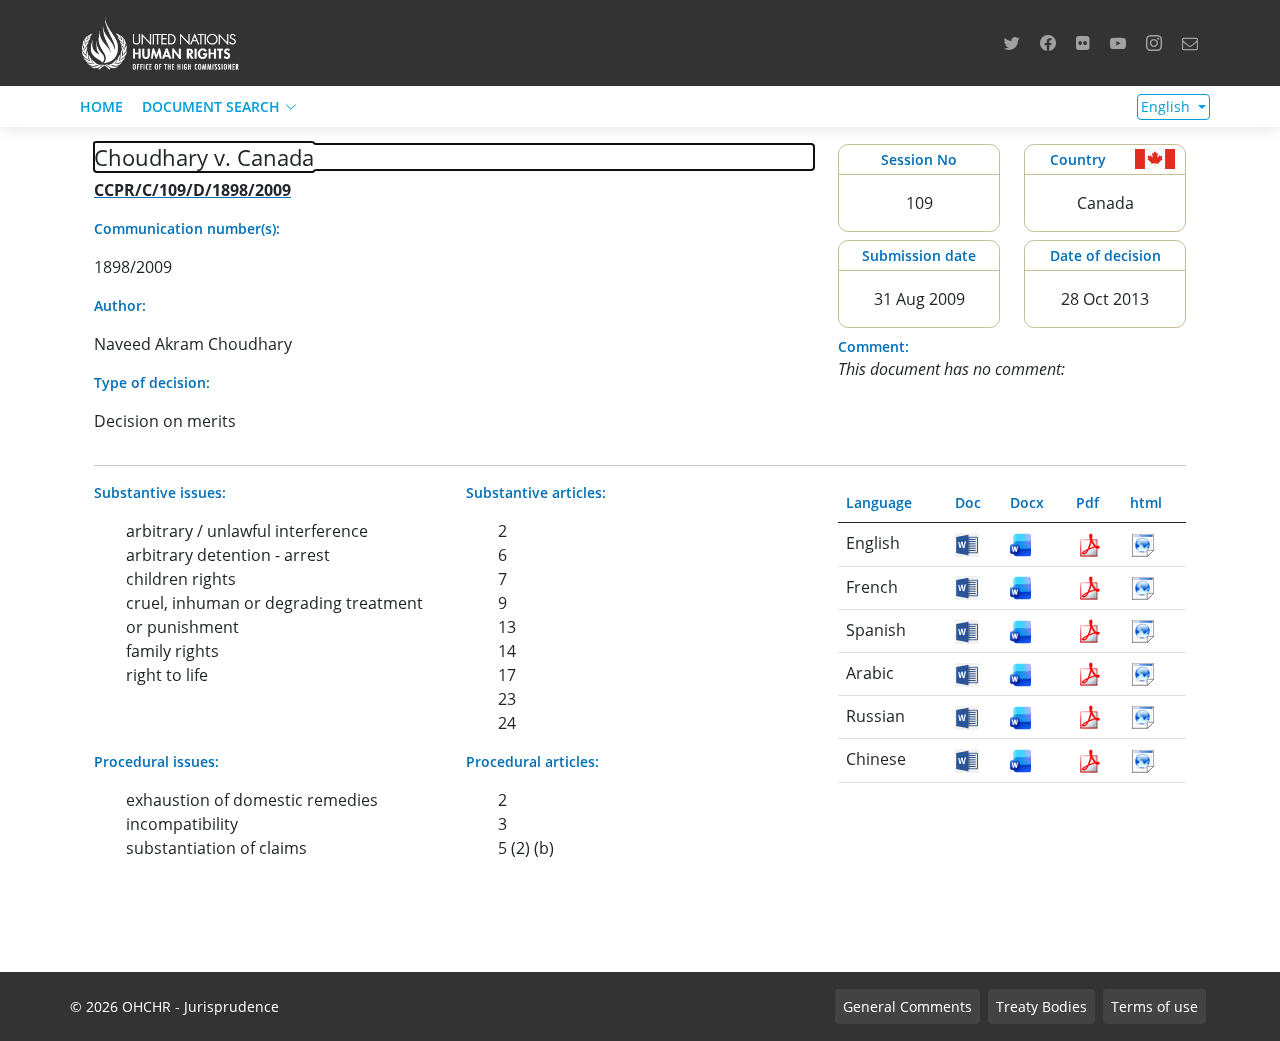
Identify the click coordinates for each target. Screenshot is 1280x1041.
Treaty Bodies (1041, 1006)
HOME (101, 106)
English (1167, 106)
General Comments (907, 1006)
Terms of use (1154, 1006)
